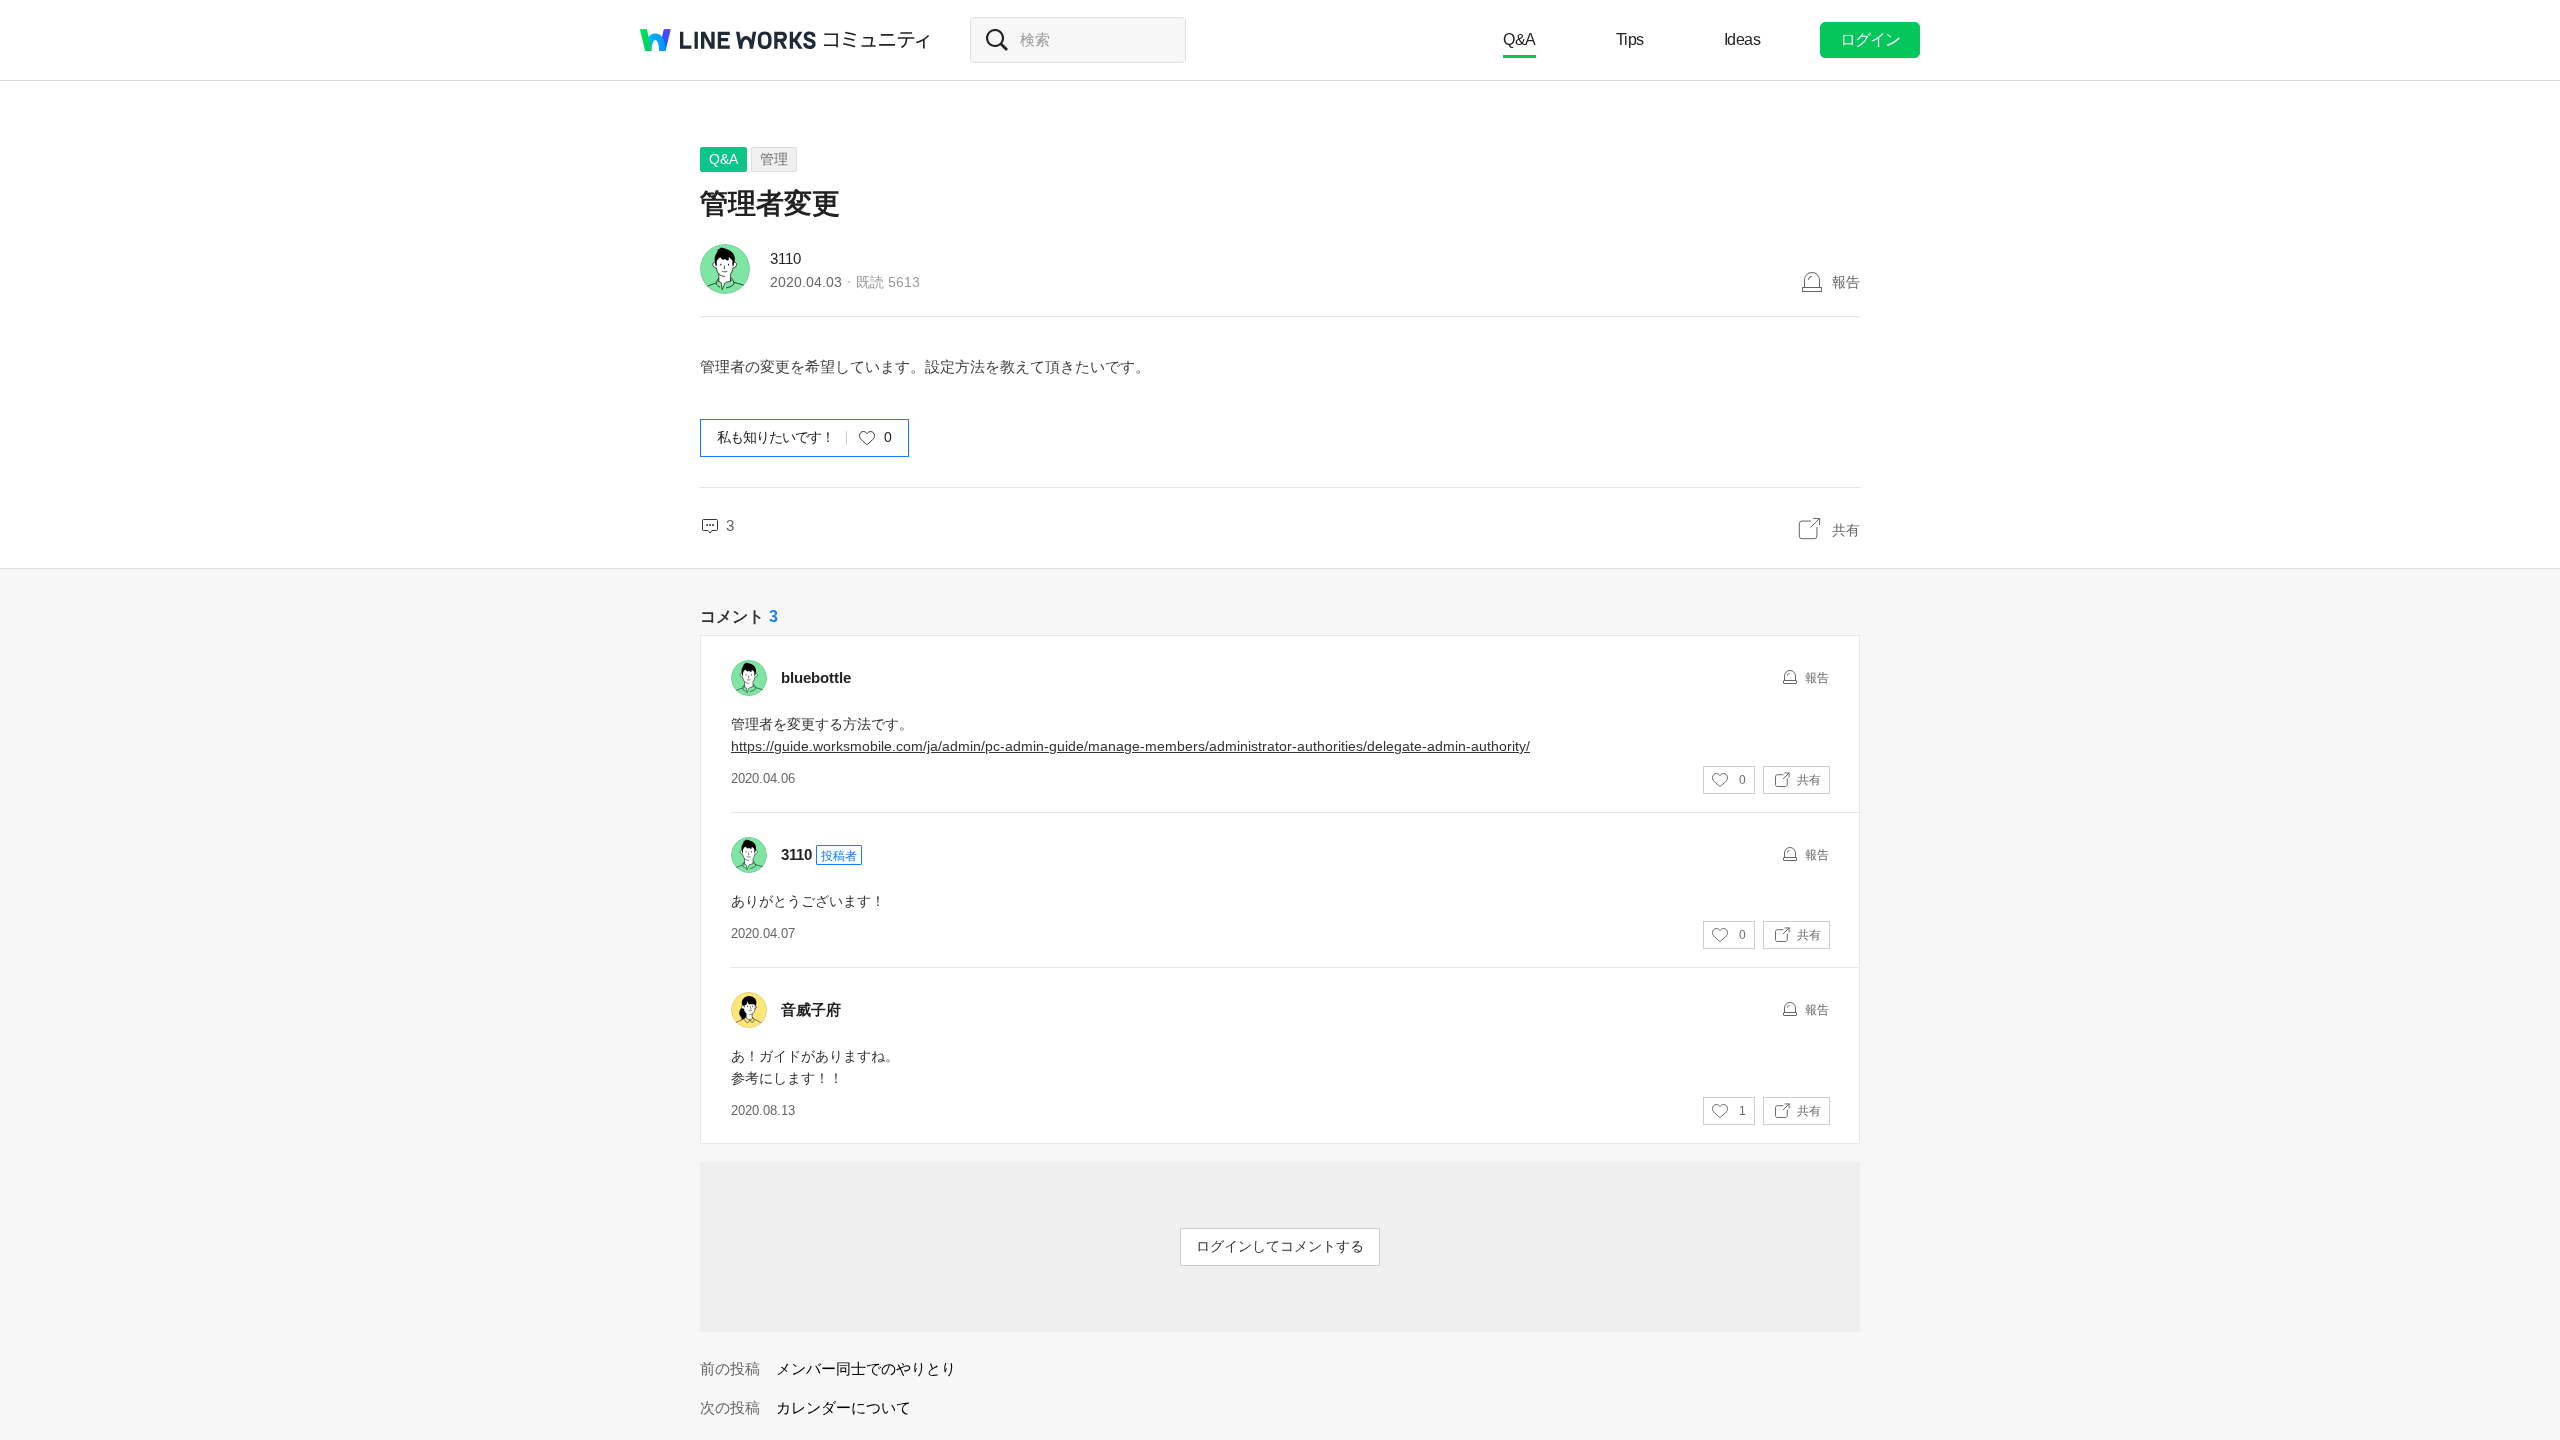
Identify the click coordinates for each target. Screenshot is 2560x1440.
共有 (1846, 530)
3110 (785, 258)
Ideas (1742, 39)
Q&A (1519, 39)
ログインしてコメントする (1280, 1246)
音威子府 (811, 1009)
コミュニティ (877, 40)
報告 (1846, 282)
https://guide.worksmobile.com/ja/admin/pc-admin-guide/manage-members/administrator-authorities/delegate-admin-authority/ (1130, 746)
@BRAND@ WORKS (728, 40)
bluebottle (816, 677)
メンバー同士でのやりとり (866, 1368)
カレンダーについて (843, 1407)
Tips (1630, 39)
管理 (774, 159)
